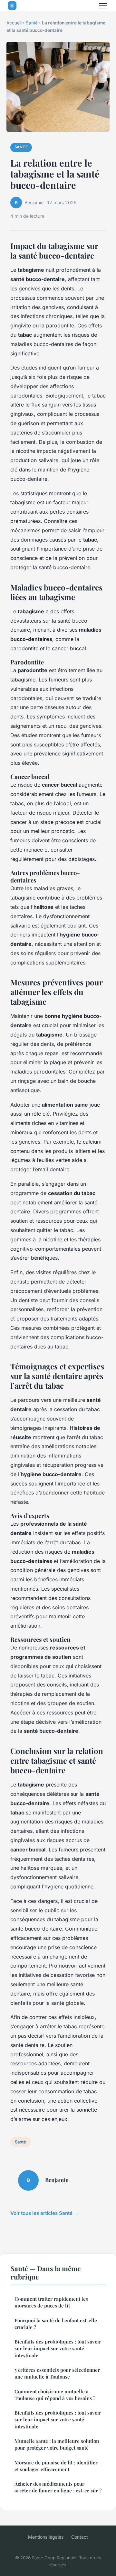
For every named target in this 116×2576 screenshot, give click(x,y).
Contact (80, 2537)
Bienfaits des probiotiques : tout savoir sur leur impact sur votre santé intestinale (58, 2348)
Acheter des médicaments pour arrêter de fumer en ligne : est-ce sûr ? (58, 2487)
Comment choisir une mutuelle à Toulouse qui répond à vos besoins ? (55, 2395)
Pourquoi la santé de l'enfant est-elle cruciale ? (56, 2324)
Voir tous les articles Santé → (44, 2213)
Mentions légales (46, 2537)
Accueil (14, 23)
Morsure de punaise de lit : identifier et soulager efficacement (56, 2466)
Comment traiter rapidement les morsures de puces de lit (51, 2302)
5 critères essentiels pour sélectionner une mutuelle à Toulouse (57, 2373)
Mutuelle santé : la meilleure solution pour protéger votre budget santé (57, 2444)
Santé (32, 23)
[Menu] (103, 6)
